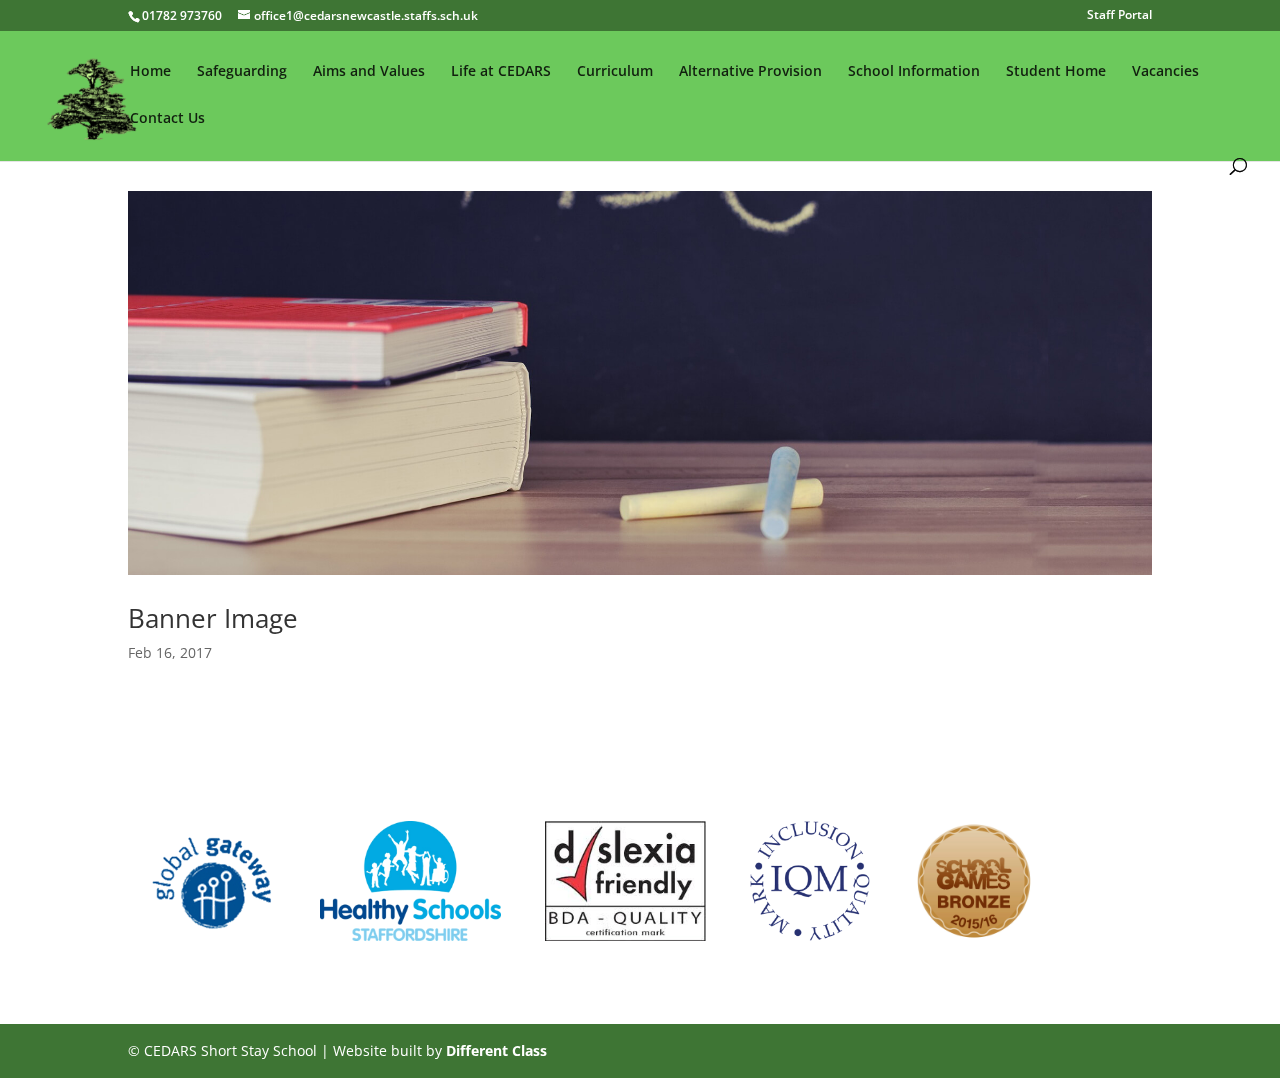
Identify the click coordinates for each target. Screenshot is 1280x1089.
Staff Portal (1119, 16)
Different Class (496, 1050)
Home (150, 72)
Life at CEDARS (501, 72)
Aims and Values (369, 72)
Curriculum (615, 72)
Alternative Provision (750, 72)
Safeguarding (242, 72)
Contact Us (167, 119)
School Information (914, 72)
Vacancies (1165, 72)
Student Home (1056, 72)
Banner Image (213, 618)
